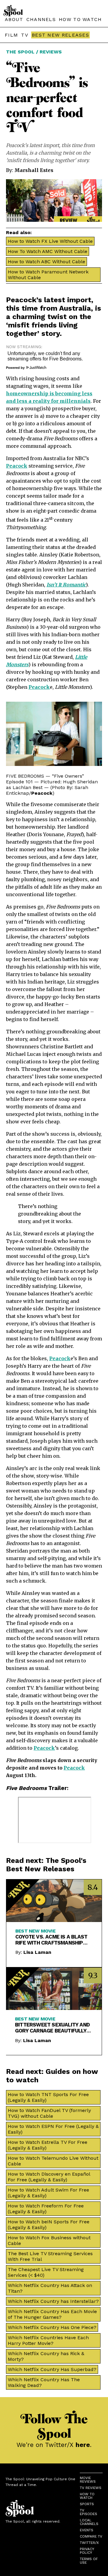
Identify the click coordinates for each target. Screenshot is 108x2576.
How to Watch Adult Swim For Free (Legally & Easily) (48, 2193)
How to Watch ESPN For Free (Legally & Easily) (53, 2129)
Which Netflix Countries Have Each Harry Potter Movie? (48, 2340)
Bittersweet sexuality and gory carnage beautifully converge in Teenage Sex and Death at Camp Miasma (52, 2028)
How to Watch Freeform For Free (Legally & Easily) (46, 2209)
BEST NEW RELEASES (60, 35)
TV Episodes (88, 2512)
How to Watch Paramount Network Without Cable (48, 275)
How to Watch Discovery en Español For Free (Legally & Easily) (49, 2177)
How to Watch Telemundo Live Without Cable (53, 2161)
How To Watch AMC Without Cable (48, 251)
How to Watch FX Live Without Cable (50, 241)
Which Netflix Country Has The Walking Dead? (44, 2382)
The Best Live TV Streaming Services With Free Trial (50, 2256)
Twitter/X (89, 2543)
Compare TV (91, 2536)
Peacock (21, 300)
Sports (87, 2504)
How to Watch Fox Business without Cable (49, 2240)
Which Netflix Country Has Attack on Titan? (50, 2288)
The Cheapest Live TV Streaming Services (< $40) (46, 2272)
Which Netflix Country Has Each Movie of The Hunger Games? (52, 2314)
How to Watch (87, 2496)
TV (25, 35)
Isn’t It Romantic (66, 585)
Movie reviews (88, 2480)
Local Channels (89, 2522)
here (83, 2445)
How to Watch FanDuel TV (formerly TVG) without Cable (49, 2113)
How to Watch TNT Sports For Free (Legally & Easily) (48, 2097)
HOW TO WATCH (80, 19)
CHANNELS (41, 19)
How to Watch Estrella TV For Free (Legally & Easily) (48, 2145)
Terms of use (89, 2561)
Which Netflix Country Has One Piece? (52, 2327)
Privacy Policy (87, 2551)
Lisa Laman (37, 1952)
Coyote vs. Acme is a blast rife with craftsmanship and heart (51, 1940)
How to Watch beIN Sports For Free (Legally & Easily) (49, 2225)
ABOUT (14, 19)
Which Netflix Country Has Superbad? (52, 2369)
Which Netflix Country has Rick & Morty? (46, 2356)
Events (87, 2530)
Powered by (16, 368)
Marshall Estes (34, 170)
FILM (11, 35)
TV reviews (91, 2488)
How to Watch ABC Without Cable (46, 262)
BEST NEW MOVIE (35, 1931)
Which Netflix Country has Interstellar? (53, 2301)
